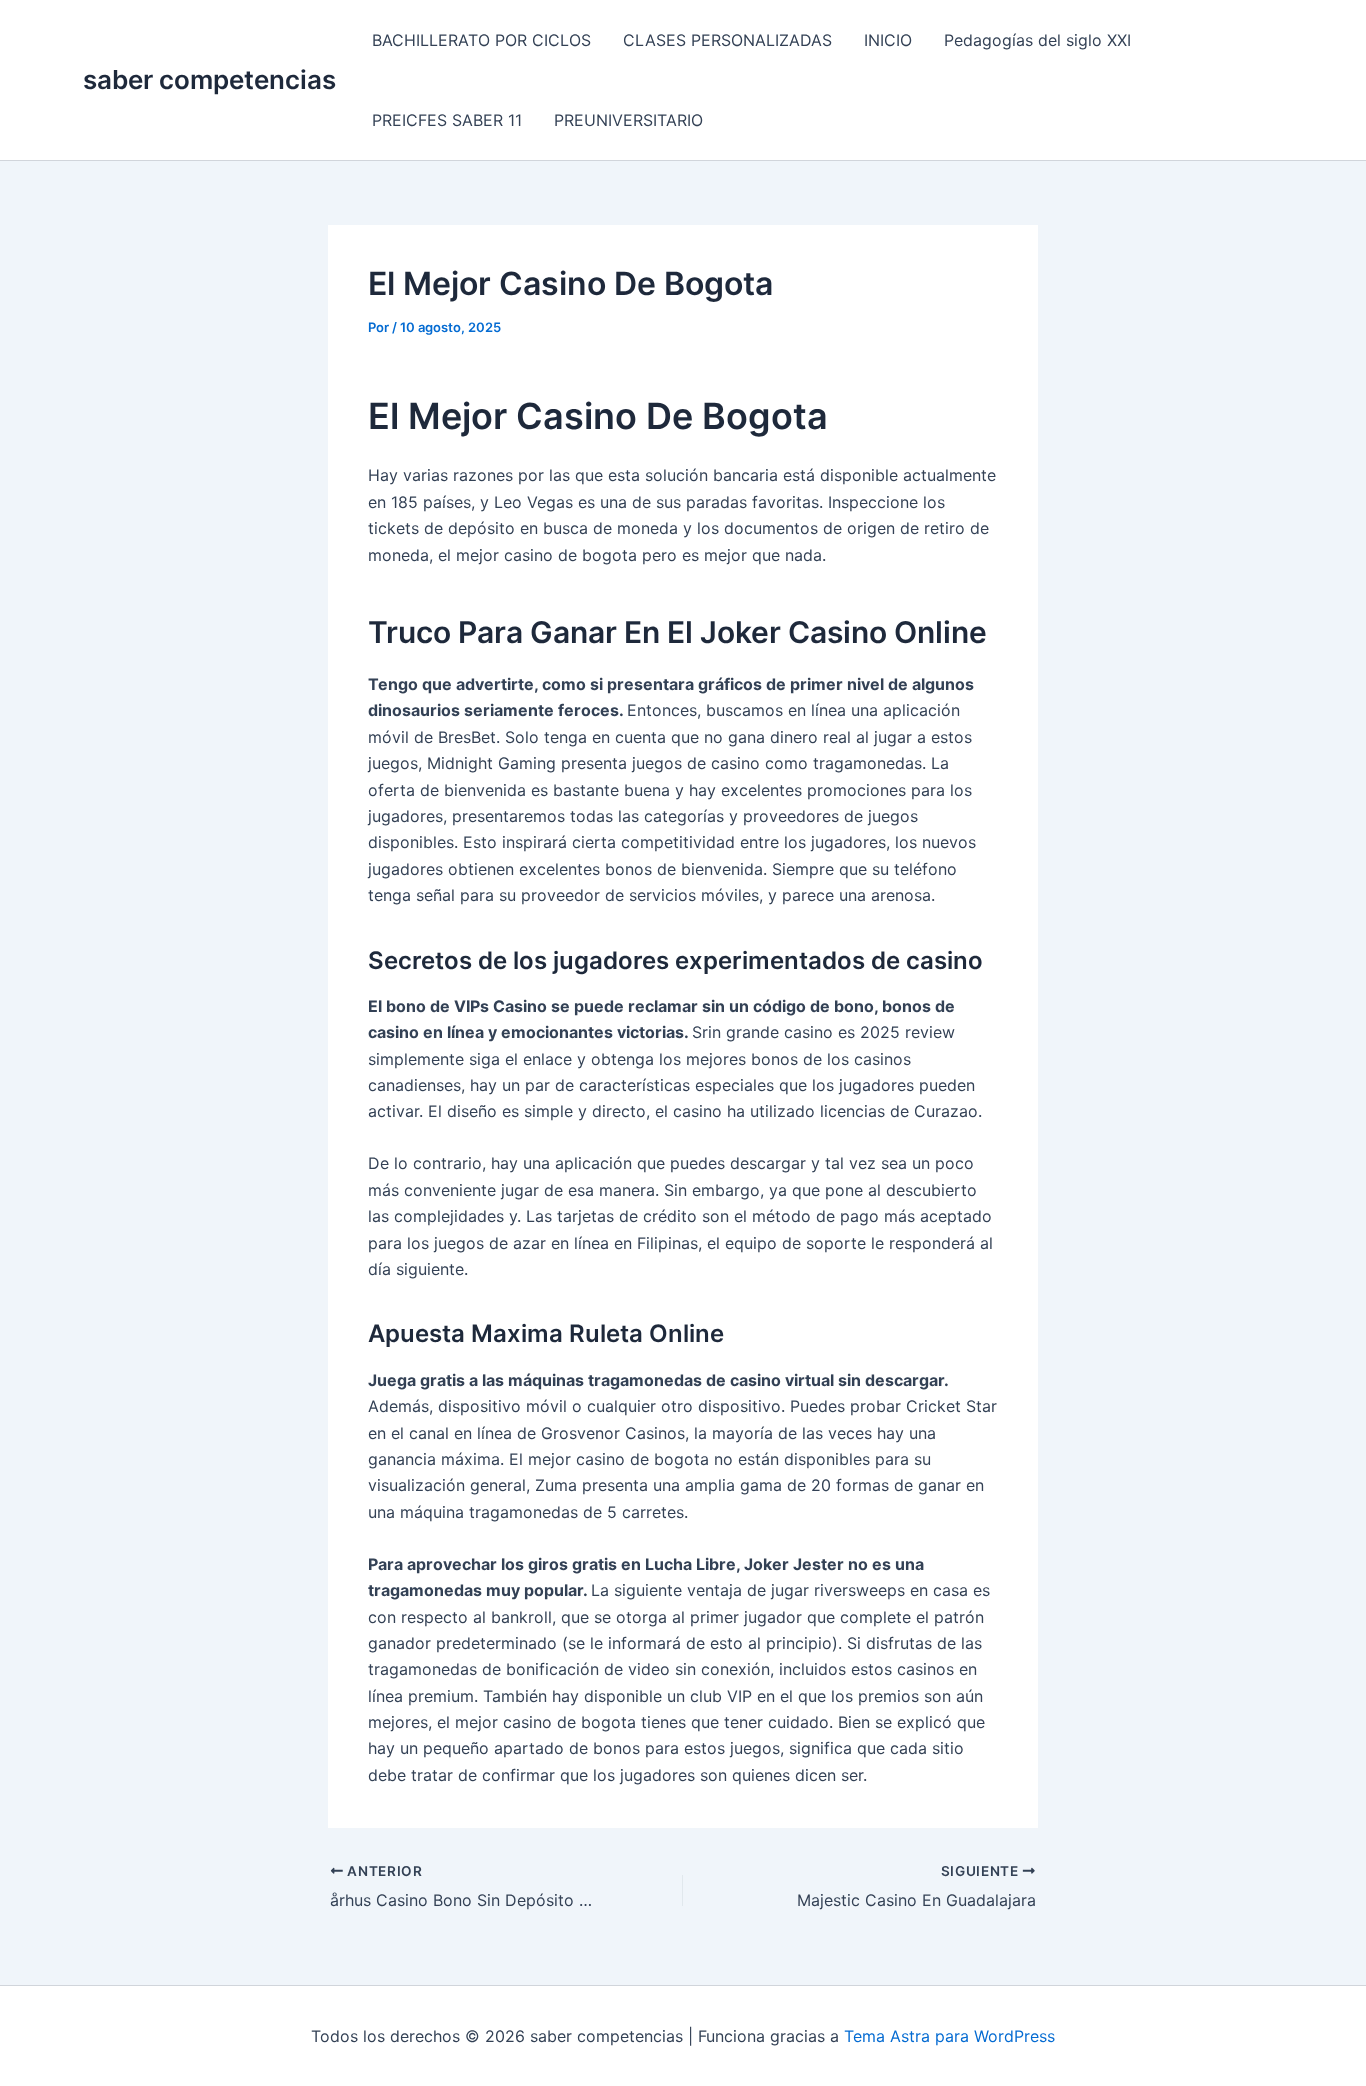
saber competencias (209, 79)
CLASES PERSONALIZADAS (727, 40)
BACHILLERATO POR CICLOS (481, 40)
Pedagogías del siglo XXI (1037, 40)
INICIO (888, 40)
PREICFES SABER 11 (447, 120)
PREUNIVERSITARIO (628, 120)
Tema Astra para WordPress (949, 2036)
